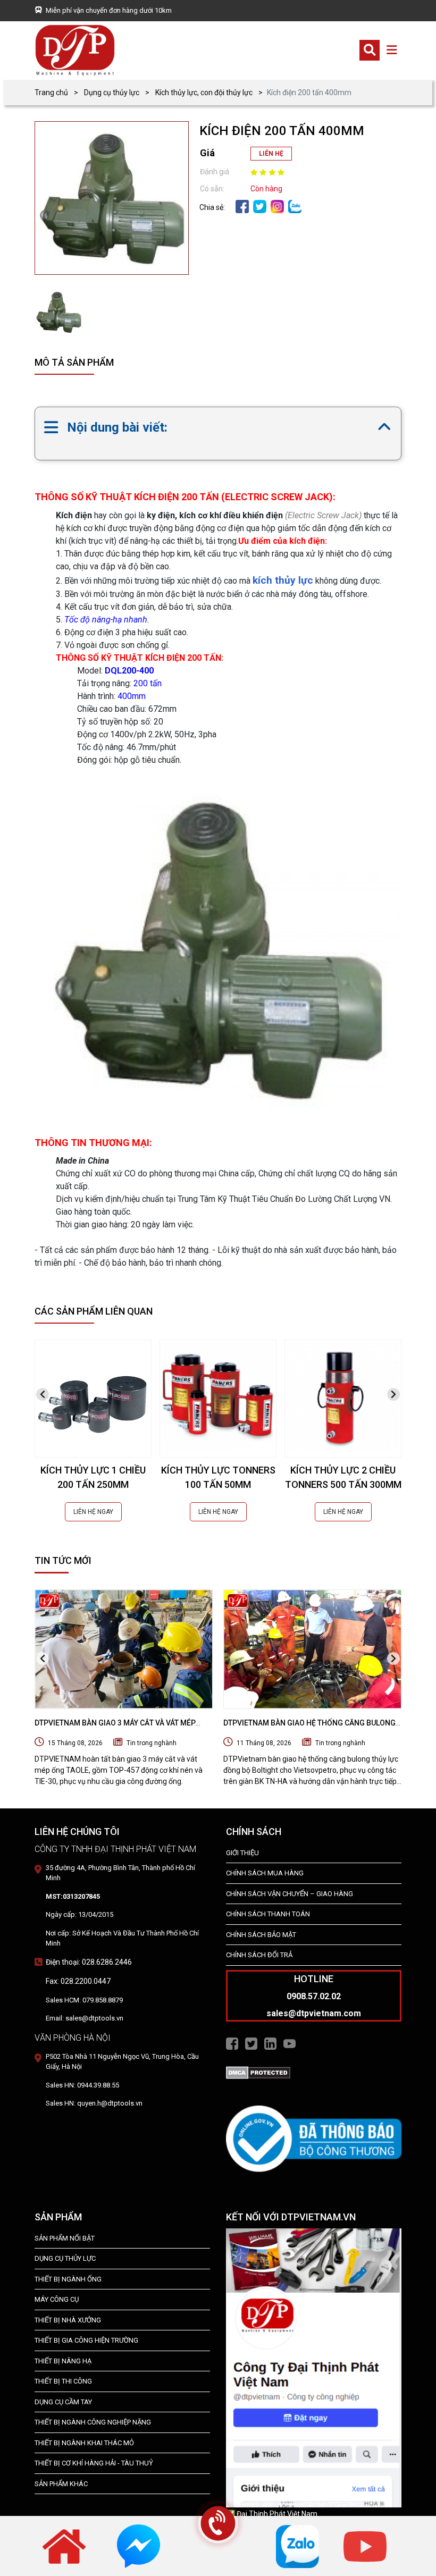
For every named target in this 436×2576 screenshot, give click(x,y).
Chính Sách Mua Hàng (265, 1873)
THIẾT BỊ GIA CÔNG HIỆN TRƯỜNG (86, 2340)
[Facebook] (242, 206)
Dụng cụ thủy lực (112, 92)
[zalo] (295, 206)
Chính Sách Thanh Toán (268, 1914)
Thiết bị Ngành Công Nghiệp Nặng (93, 2422)
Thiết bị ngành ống (68, 2279)
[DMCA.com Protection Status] (258, 2072)
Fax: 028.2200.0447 (78, 1981)
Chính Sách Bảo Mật (261, 1935)
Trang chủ (51, 92)
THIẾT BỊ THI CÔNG (63, 2381)
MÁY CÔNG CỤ (57, 2299)
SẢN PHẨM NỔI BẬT (65, 2238)
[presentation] (43, 1395)
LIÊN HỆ (271, 154)
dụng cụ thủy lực (65, 2258)
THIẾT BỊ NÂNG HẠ (63, 2361)
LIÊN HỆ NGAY (93, 1512)
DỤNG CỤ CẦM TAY (63, 2402)
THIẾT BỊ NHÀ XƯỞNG (68, 2320)
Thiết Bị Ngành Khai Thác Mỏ (84, 2443)
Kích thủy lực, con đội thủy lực (204, 92)
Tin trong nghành (152, 1743)
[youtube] (365, 2546)
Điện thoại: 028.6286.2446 (89, 1962)
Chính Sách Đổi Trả (259, 1955)
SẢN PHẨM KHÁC (61, 2484)
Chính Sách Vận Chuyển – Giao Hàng (290, 1894)
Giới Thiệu (242, 1853)
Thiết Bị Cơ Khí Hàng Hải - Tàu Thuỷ (94, 2463)
